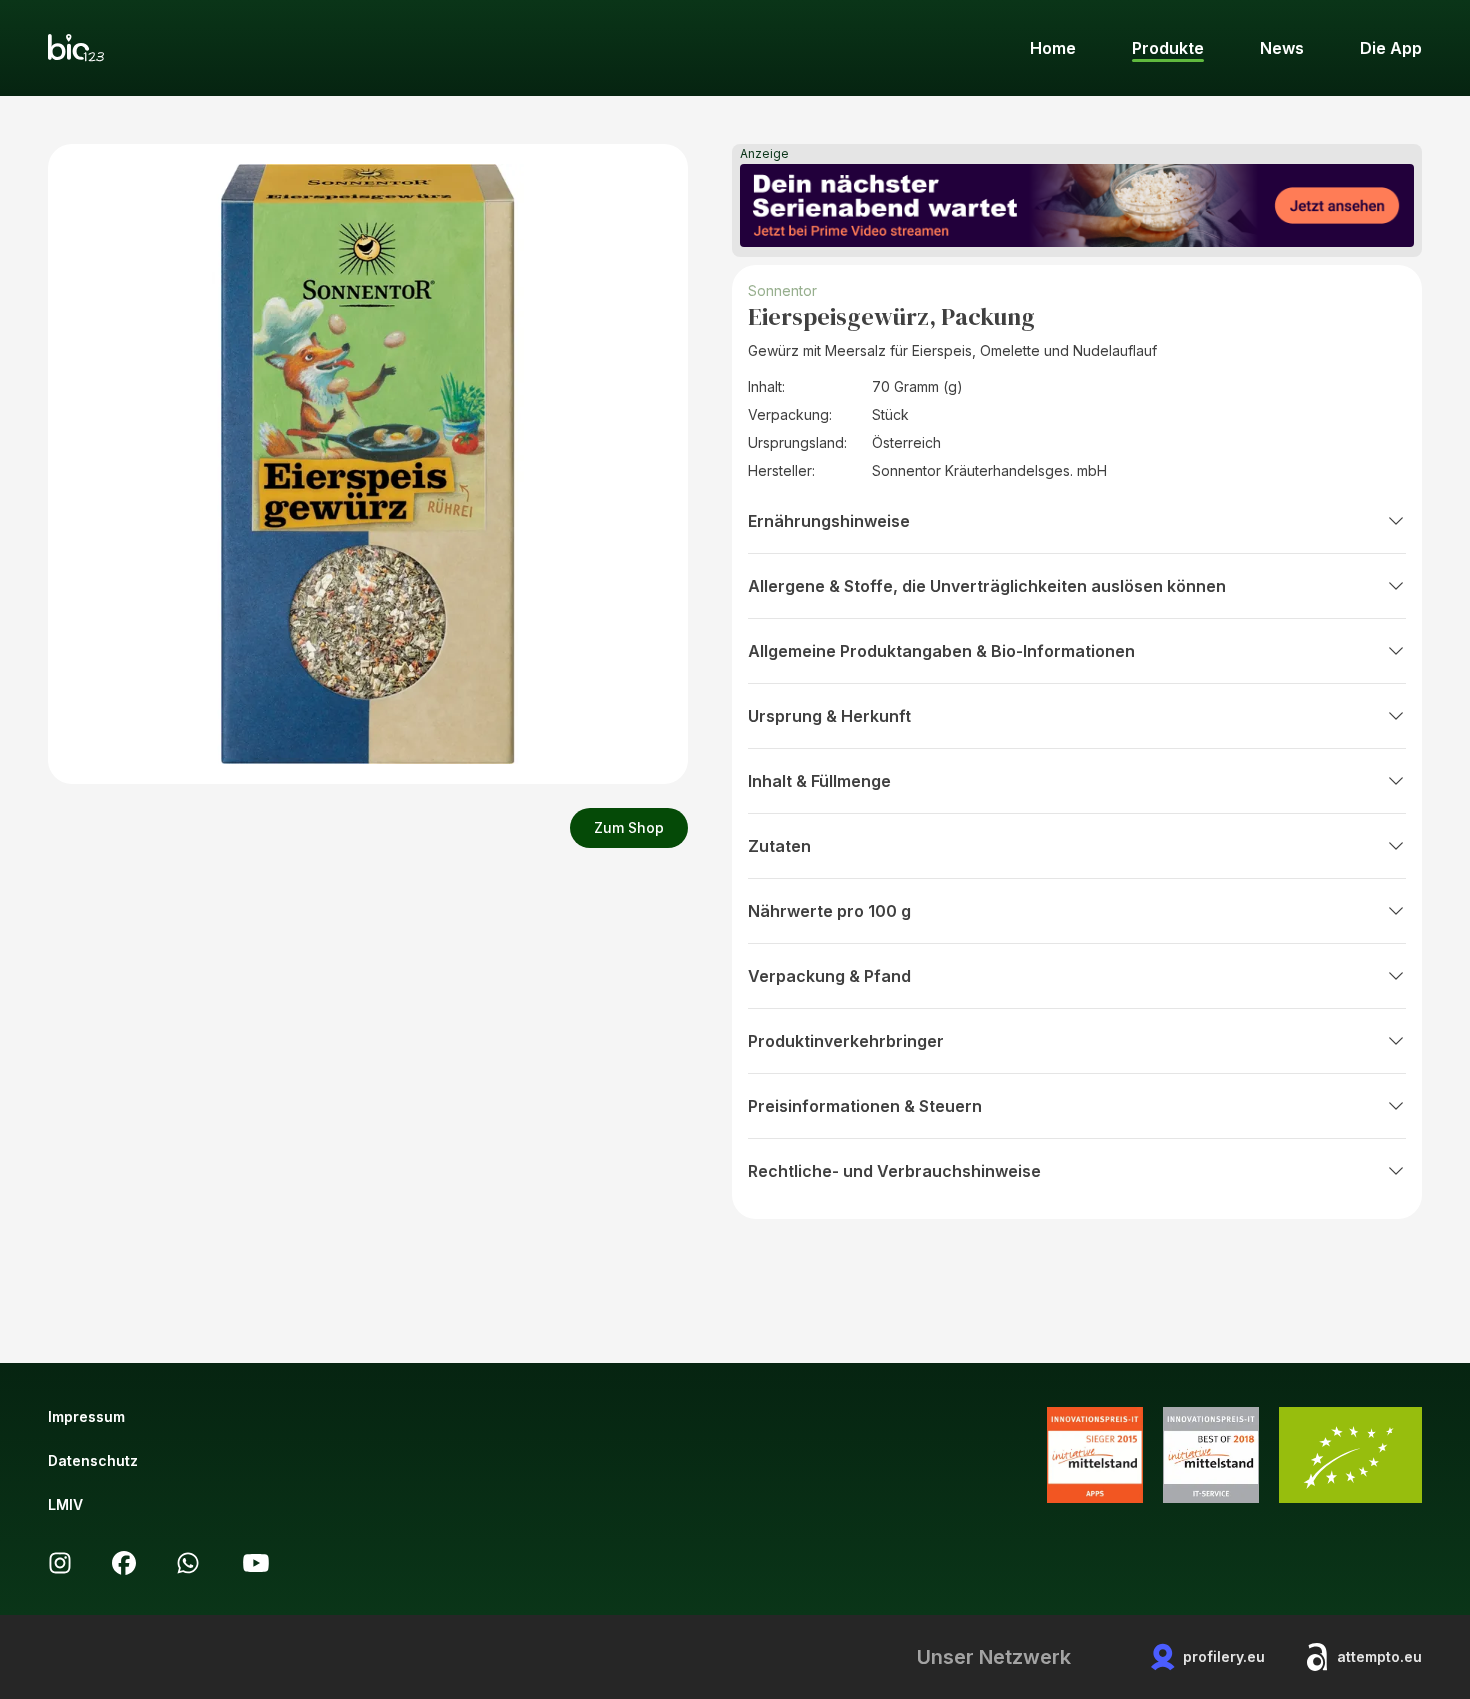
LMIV (65, 1504)
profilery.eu (1224, 1656)
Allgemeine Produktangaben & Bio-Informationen (941, 651)
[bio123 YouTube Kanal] (256, 1563)
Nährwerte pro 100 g (829, 911)
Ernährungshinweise (829, 521)
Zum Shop (629, 827)
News (1282, 48)
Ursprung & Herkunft (829, 716)
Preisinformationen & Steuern (865, 1106)
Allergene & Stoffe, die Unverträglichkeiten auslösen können (987, 586)
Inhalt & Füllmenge (819, 781)
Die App (1391, 48)
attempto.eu (1379, 1656)
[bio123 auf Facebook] (124, 1563)
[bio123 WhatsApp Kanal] (188, 1563)
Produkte (1168, 48)
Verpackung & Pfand (829, 976)
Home (1053, 48)
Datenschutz (93, 1460)
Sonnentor (782, 290)
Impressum (86, 1416)
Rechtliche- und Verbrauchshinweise (894, 1171)
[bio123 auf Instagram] (60, 1563)
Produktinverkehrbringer (846, 1041)
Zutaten (779, 846)
